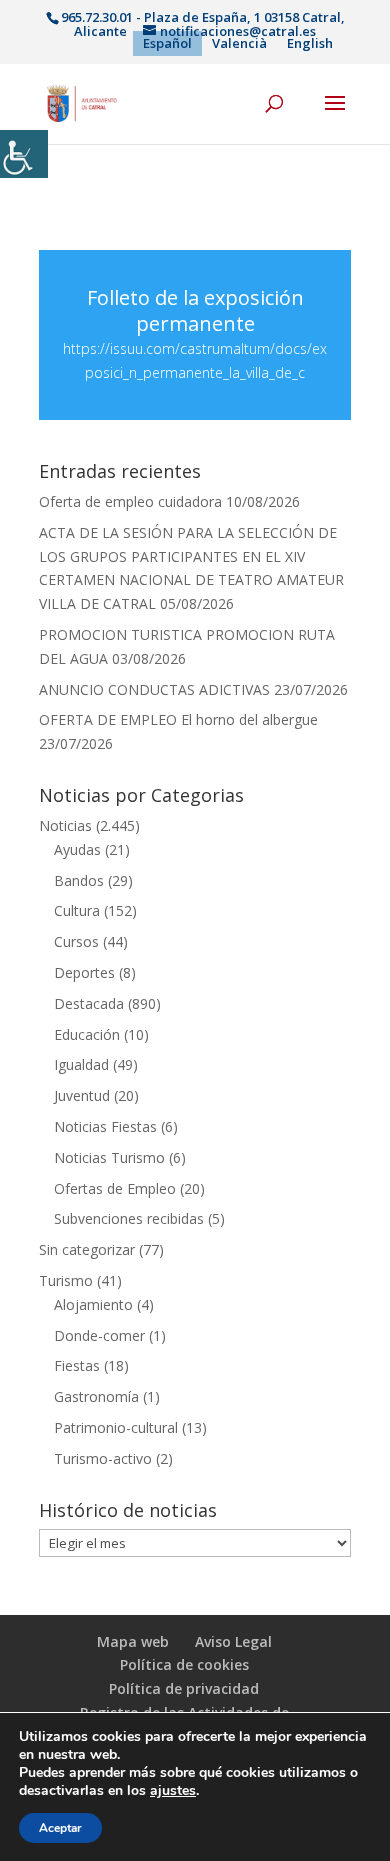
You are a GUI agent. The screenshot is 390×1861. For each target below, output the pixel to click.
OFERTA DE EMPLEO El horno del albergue (178, 719)
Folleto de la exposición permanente (195, 310)
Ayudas (77, 849)
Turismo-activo (103, 1458)
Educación (87, 1034)
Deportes (84, 972)
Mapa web (133, 1641)
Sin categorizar (87, 1249)
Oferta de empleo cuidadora (130, 501)
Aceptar (60, 1828)
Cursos (76, 941)
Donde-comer (99, 1335)
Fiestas (77, 1365)
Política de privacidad (184, 1688)
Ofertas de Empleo (115, 1188)
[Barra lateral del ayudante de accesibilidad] (24, 154)
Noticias (65, 825)
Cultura (77, 910)
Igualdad (81, 1064)
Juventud (82, 1095)
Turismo (66, 1280)
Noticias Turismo (109, 1157)
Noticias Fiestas (105, 1126)
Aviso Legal (233, 1641)
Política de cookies (184, 1664)
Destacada (89, 1003)
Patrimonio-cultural (116, 1427)
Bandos (79, 880)
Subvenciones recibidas (129, 1218)
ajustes (173, 1791)
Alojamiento (93, 1304)
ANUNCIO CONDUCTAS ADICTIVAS (154, 689)
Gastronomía (96, 1396)
